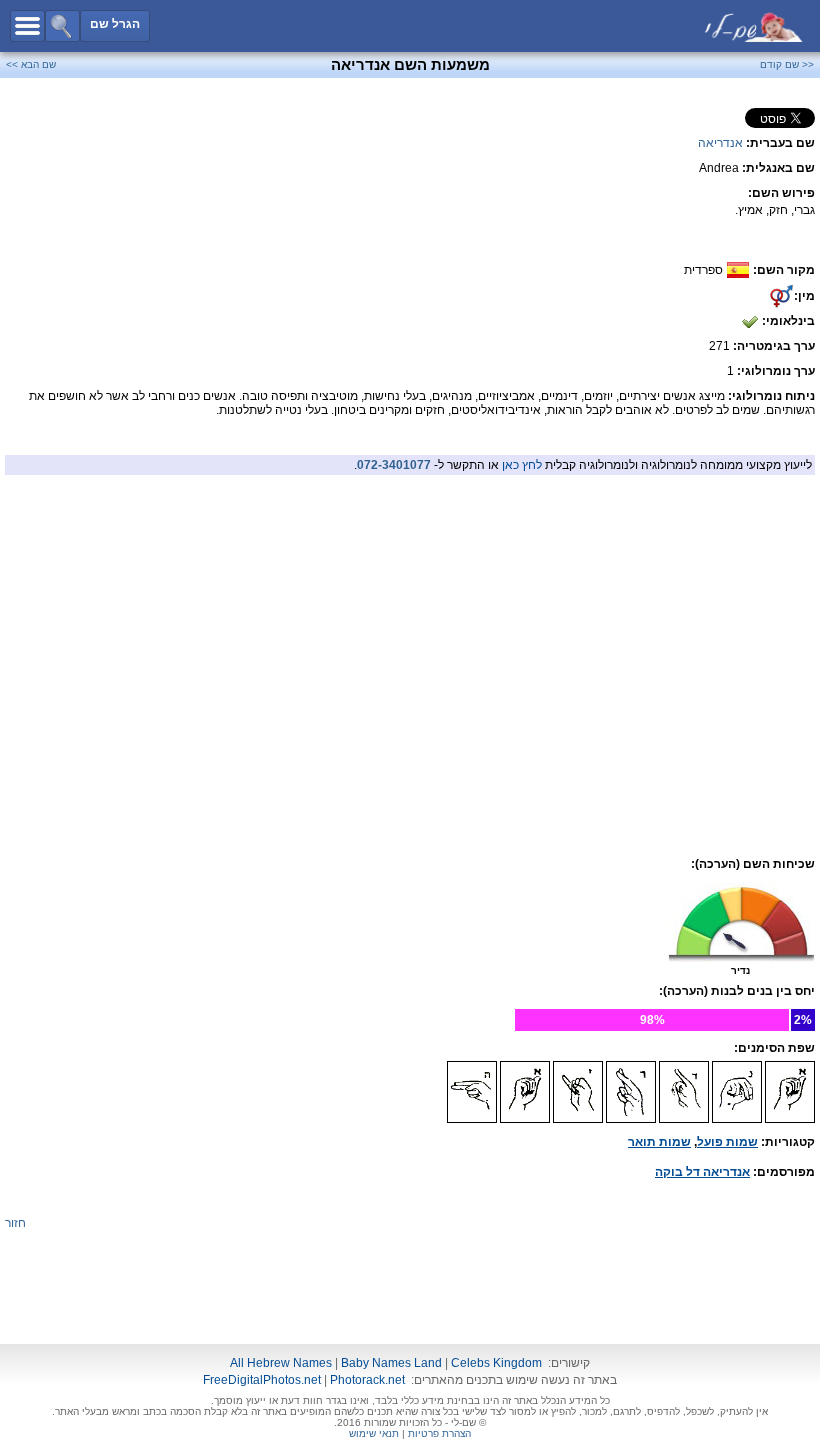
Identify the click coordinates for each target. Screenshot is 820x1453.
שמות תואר (659, 1142)
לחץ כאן (522, 465)
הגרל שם (115, 24)
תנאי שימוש (374, 1433)
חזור (15, 1223)
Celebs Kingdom (496, 1363)
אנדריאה (720, 143)
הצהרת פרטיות (439, 1433)
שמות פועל (727, 1142)
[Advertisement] (410, 622)
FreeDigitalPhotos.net (262, 1380)
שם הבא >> (31, 64)
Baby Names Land (391, 1363)
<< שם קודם (787, 64)
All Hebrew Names (281, 1363)
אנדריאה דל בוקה (702, 1172)
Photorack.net (367, 1380)
